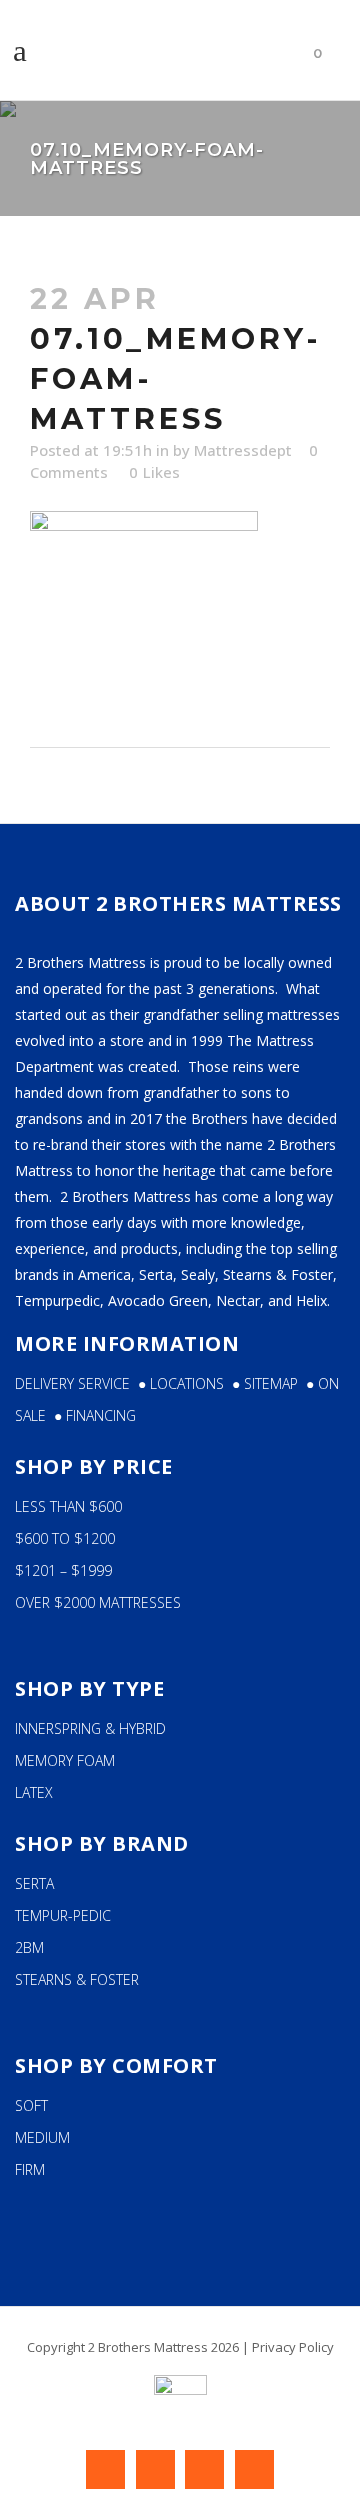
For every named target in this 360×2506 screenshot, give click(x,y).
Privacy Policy (293, 2347)
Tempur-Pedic (63, 1915)
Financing (101, 1415)
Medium (42, 2137)
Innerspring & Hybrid (90, 1728)
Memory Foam (65, 1760)
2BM (29, 1947)
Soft (31, 2105)
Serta (34, 1883)
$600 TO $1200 (65, 1538)
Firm (30, 2169)
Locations (191, 1383)
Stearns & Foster (77, 1979)
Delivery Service (72, 1383)
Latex (34, 1792)
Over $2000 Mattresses (98, 1602)
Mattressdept (243, 450)
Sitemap (275, 1383)
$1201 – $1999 (63, 1570)
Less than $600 (68, 1506)
